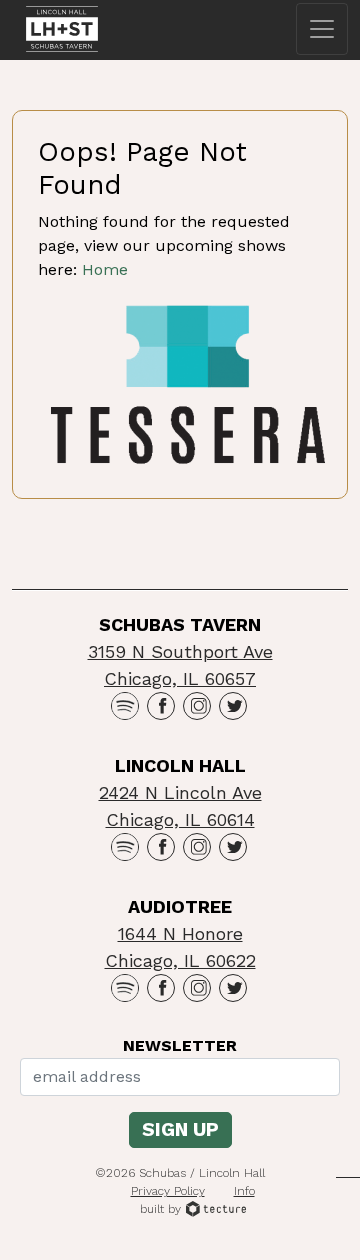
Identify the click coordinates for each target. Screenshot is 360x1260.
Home (105, 269)
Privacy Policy (168, 1191)
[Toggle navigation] (322, 29)
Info (244, 1191)
